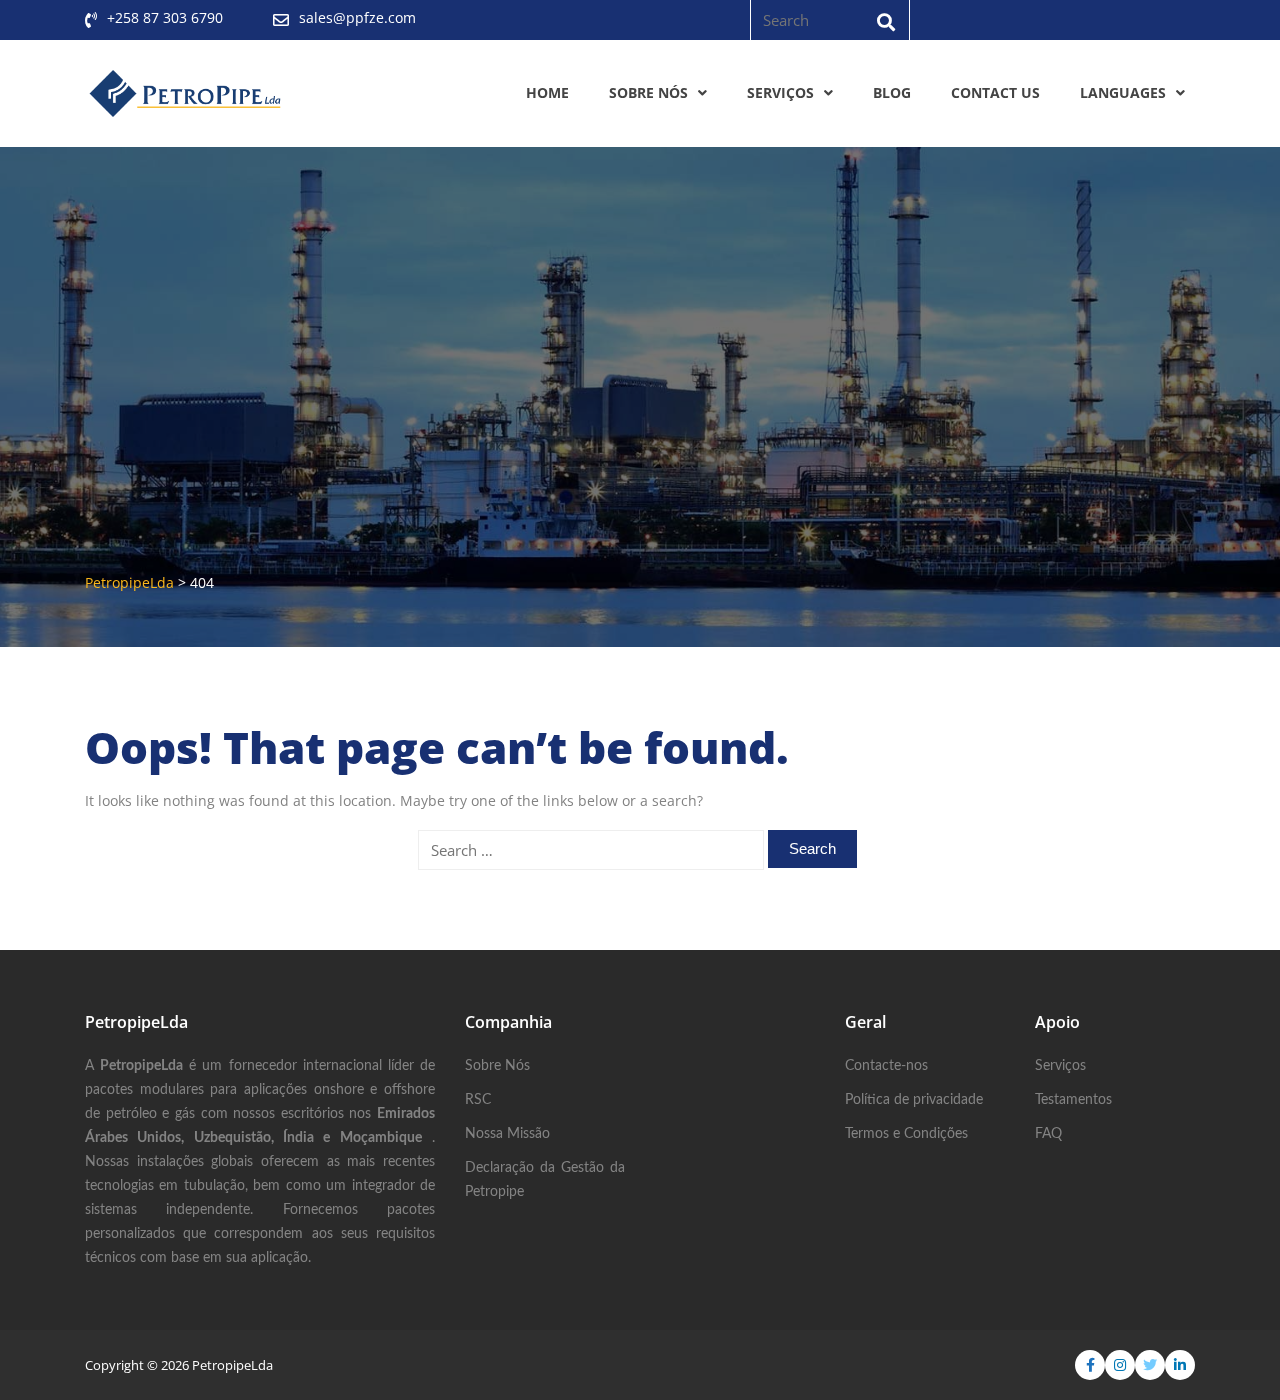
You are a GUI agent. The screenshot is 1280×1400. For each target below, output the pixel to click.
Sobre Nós (648, 92)
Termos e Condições (906, 1134)
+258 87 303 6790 (165, 17)
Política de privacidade (914, 1100)
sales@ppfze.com (357, 17)
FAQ (1048, 1134)
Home (547, 92)
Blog (892, 92)
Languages (1123, 92)
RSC (478, 1100)
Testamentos (1073, 1100)
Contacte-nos (886, 1066)
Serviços (780, 92)
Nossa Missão (507, 1134)
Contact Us (995, 92)
